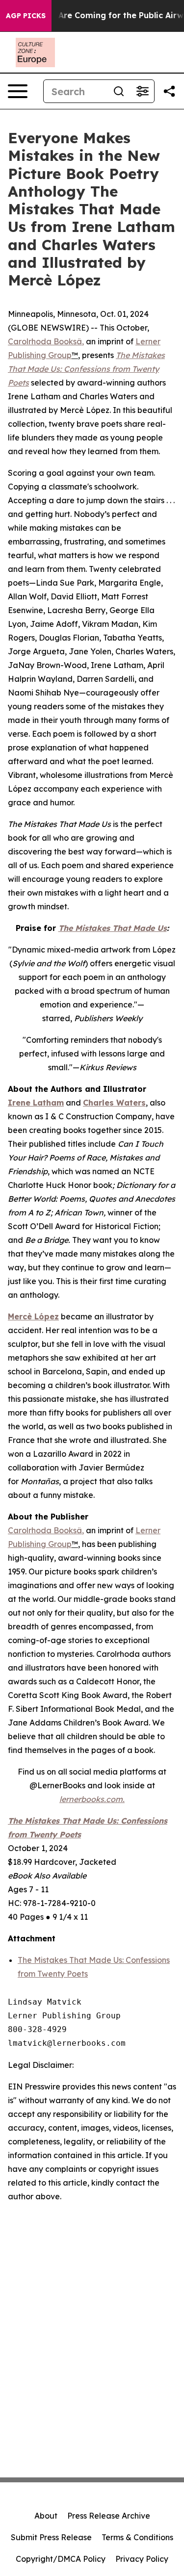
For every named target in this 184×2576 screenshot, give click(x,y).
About (46, 2516)
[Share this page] (169, 91)
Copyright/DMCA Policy (61, 2559)
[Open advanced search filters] (142, 91)
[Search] (119, 91)
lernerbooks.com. (92, 1799)
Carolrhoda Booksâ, (46, 341)
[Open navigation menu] (18, 91)
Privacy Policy (142, 2559)
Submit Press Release (51, 2537)
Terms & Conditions (137, 2537)
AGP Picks (26, 16)
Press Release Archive (109, 2516)
